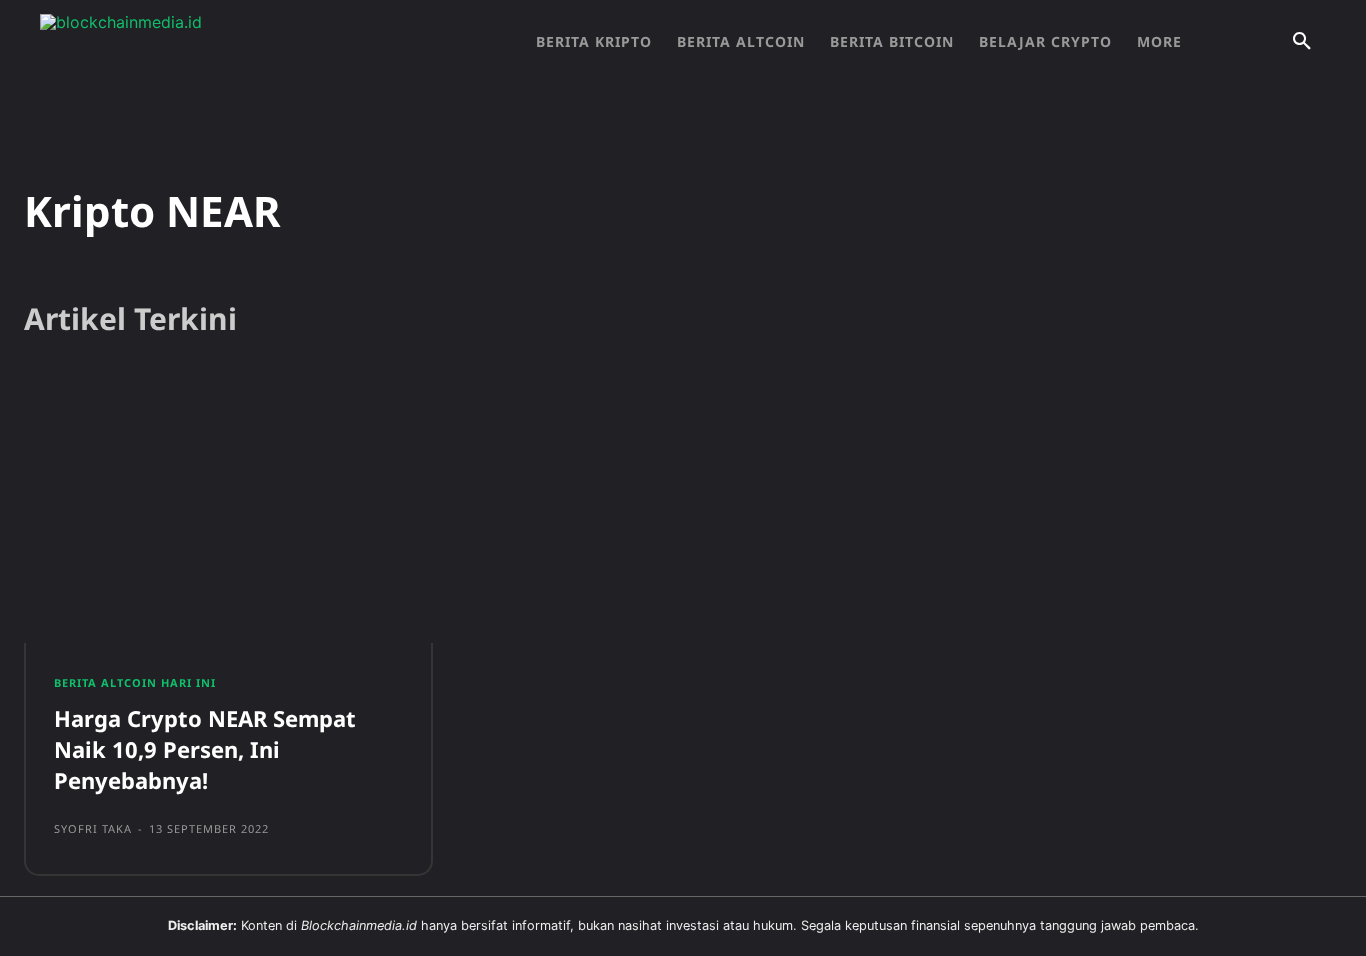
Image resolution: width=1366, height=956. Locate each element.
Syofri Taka (93, 828)
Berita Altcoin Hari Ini (135, 682)
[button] (1302, 42)
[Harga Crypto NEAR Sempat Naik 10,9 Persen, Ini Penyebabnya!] (228, 511)
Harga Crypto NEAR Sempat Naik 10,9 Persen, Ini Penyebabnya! (205, 749)
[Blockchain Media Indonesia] (240, 42)
